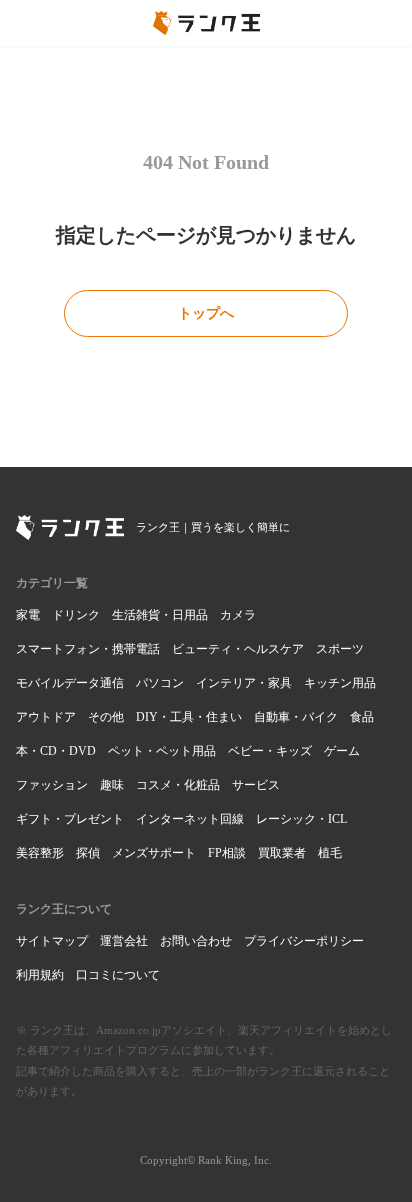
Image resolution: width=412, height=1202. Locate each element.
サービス (256, 785)
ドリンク (76, 615)
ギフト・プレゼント (70, 819)
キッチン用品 (340, 683)
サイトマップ (52, 941)
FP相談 (227, 853)
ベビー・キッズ (270, 751)
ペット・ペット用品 (162, 751)
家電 (28, 615)
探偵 (88, 853)
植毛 (330, 853)
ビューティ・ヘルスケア (238, 649)
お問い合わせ (196, 941)
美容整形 (40, 853)
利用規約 (40, 975)
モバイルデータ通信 (70, 683)
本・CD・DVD (56, 751)
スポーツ (340, 649)
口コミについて (118, 975)
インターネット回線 (190, 819)
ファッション (52, 785)
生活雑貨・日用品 (160, 615)
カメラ (238, 615)
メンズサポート (154, 853)
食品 (362, 717)
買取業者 (282, 853)
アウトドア (46, 717)
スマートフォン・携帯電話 (88, 649)
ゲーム (342, 751)
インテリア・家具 (244, 683)
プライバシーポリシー (304, 941)
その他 (106, 717)
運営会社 (124, 941)
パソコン (160, 683)
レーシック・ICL (301, 819)
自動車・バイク (296, 717)
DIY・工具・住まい (189, 717)
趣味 (112, 785)
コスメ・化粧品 (178, 785)
